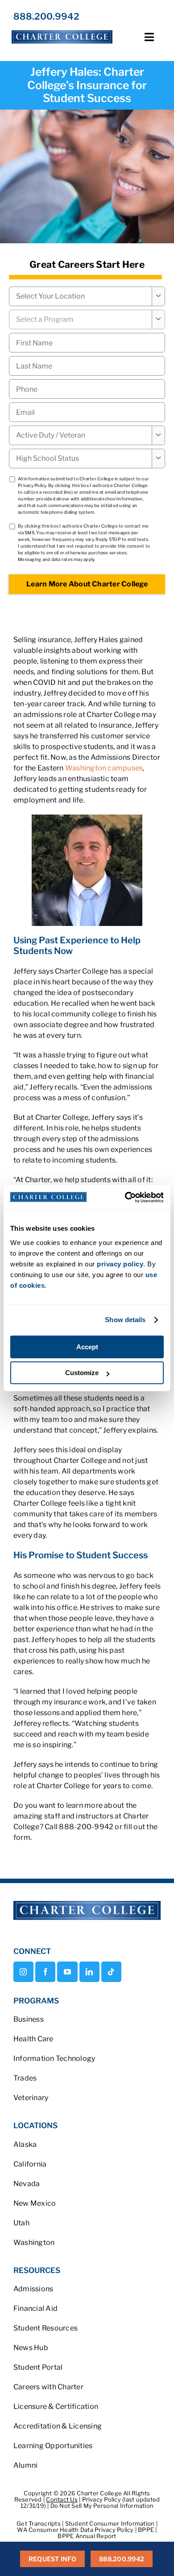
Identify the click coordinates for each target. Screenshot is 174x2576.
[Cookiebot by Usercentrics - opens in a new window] (125, 1197)
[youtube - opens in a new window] (67, 1972)
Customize (82, 1373)
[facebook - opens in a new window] (45, 1972)
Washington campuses (104, 768)
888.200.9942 (46, 16)
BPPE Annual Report (87, 2536)
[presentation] (87, 389)
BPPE (147, 2530)
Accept (87, 1347)
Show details (125, 1320)
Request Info (52, 2559)
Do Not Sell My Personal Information (102, 2506)
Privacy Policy (32, 485)
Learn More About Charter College (87, 584)
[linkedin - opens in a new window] (89, 1972)
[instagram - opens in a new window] (23, 1972)
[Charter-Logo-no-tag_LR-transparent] (62, 31)
